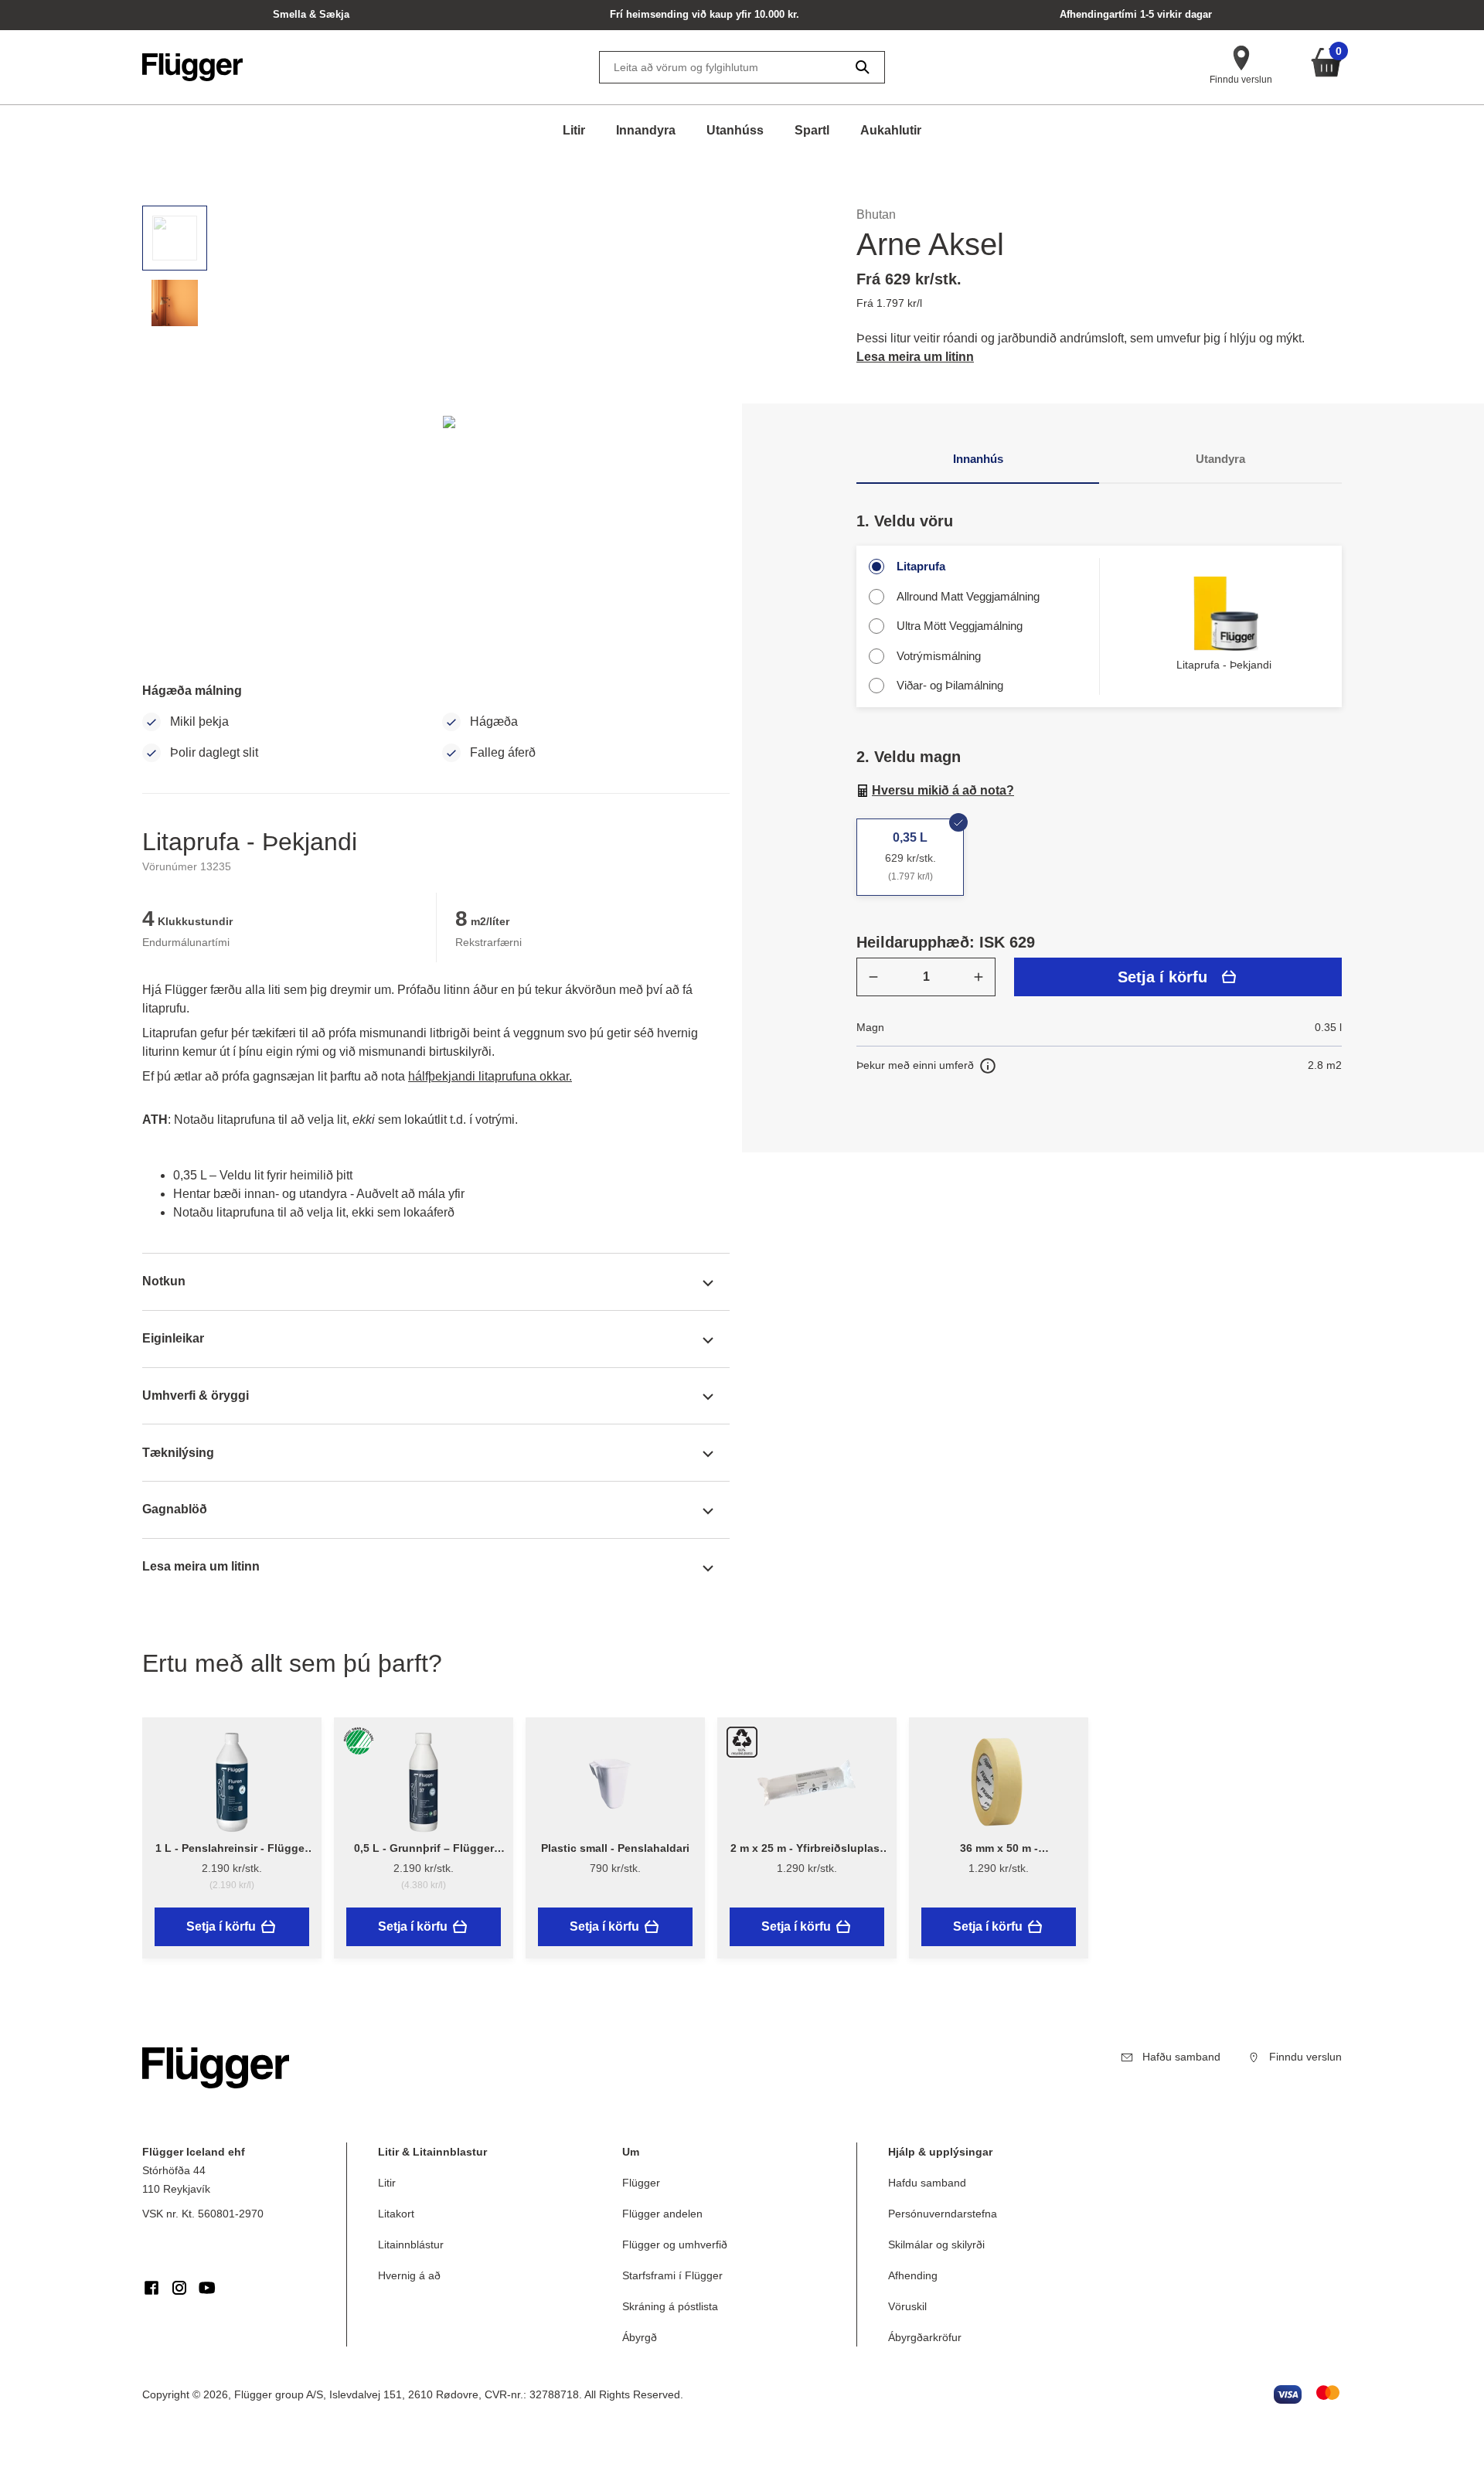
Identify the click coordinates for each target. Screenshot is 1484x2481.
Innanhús (978, 459)
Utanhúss (735, 130)
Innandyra (646, 130)
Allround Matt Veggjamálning (968, 596)
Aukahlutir (891, 130)
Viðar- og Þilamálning (950, 685)
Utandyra (1220, 459)
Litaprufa (921, 566)
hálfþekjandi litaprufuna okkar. (490, 1076)
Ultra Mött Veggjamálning (960, 626)
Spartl (812, 130)
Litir (574, 130)
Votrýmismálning (939, 656)
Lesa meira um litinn (915, 357)
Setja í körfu (1162, 977)
